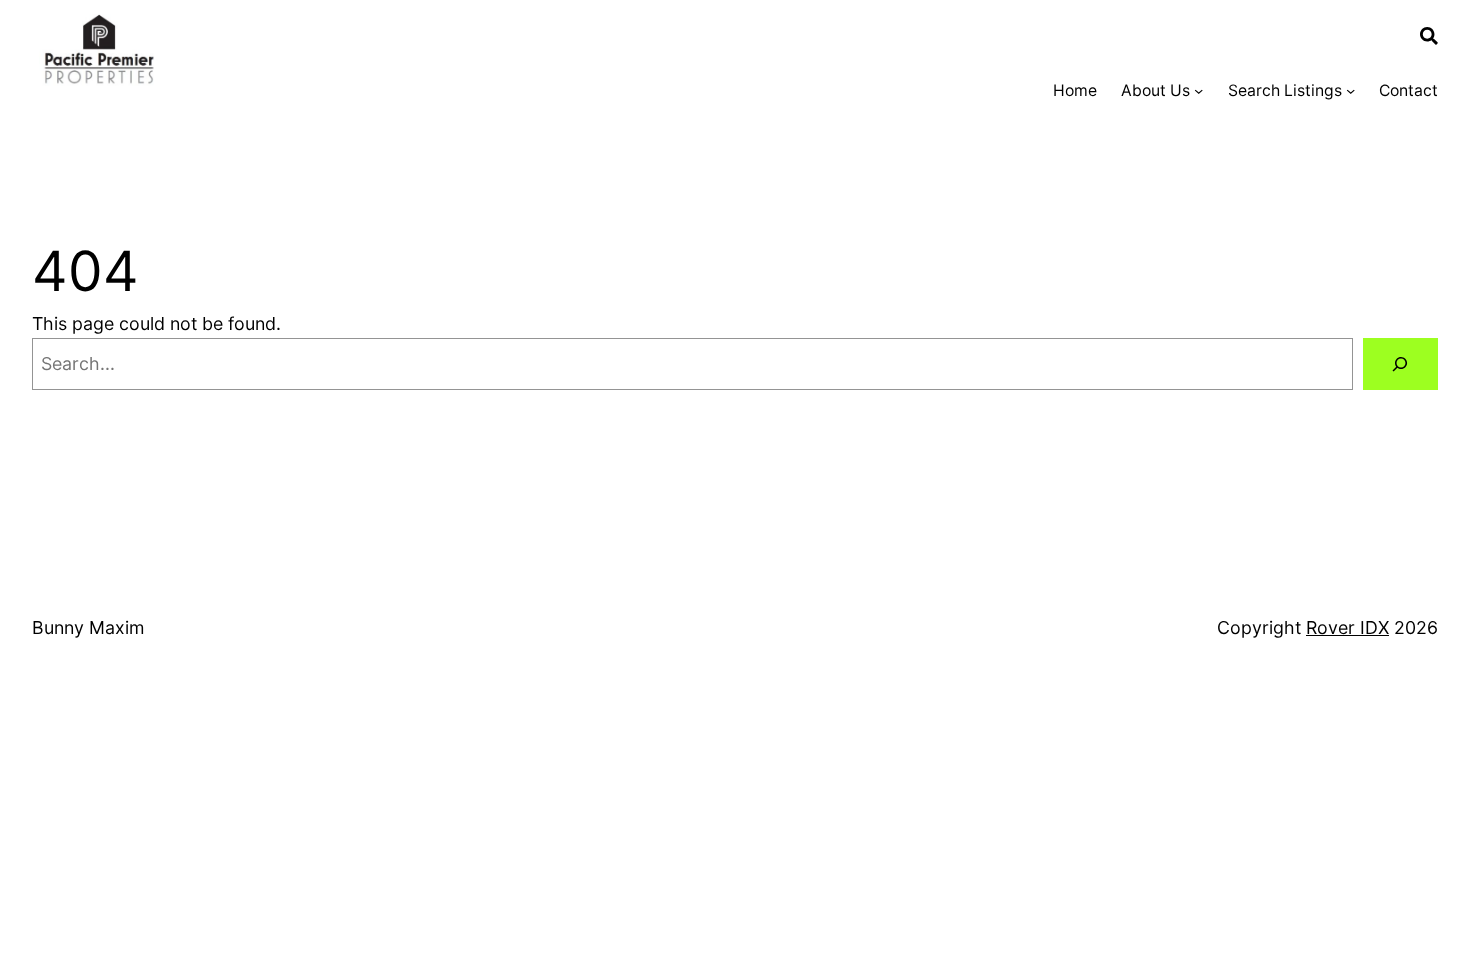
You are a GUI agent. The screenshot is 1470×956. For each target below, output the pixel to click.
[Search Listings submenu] (1350, 90)
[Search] (1400, 364)
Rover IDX (1347, 627)
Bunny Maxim (88, 627)
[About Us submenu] (1198, 90)
